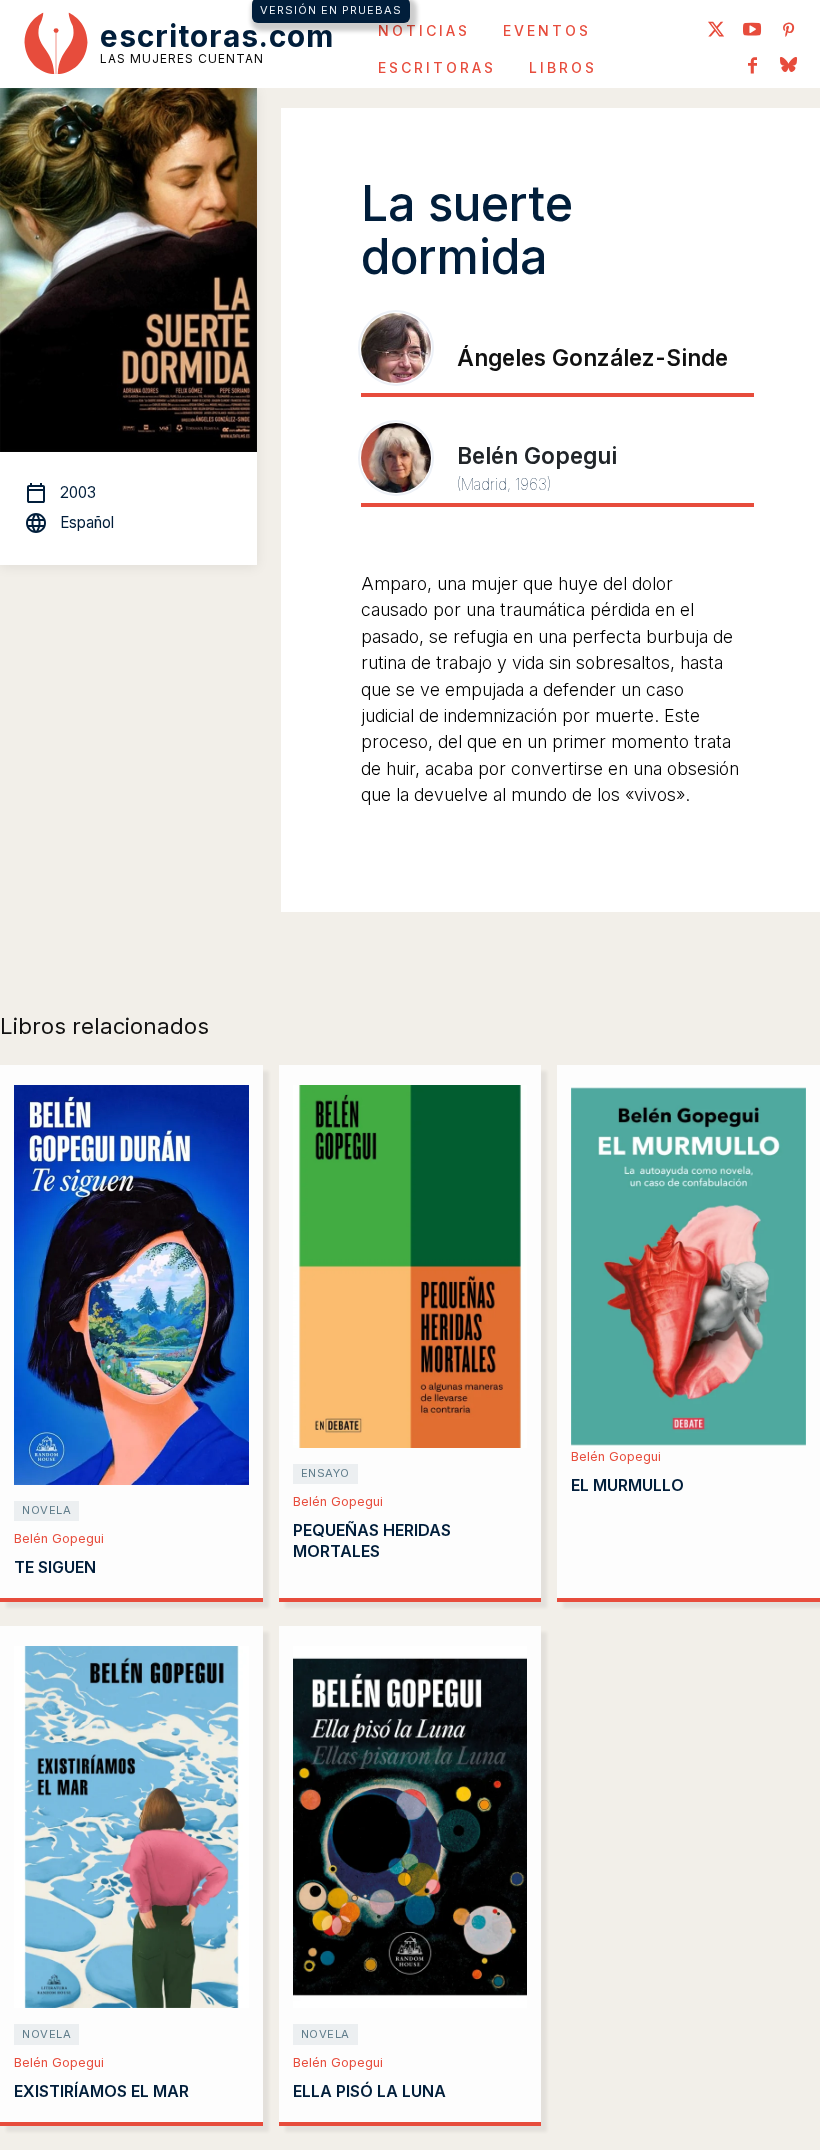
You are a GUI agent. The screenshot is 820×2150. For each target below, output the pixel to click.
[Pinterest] (788, 31)
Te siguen (55, 1567)
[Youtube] (752, 31)
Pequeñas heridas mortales (372, 1540)
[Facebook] (752, 67)
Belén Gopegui (59, 1538)
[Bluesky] (788, 67)
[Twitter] (716, 31)
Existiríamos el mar (101, 2091)
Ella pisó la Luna (369, 2091)
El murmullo (627, 1485)
